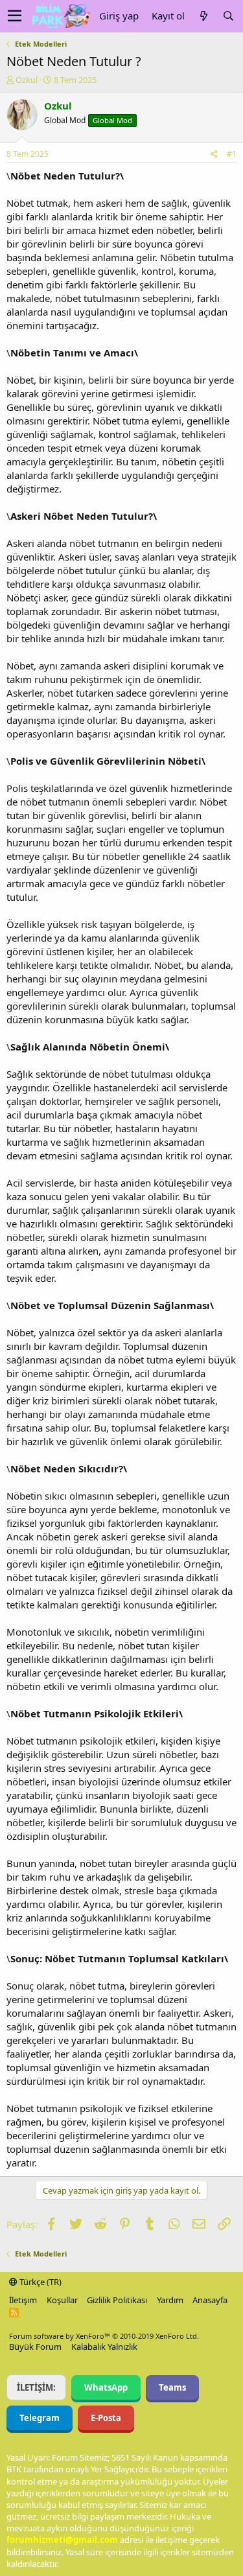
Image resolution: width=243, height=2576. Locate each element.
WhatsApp (106, 2387)
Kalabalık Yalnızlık (104, 2347)
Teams (172, 2387)
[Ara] (228, 16)
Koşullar (62, 2300)
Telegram (40, 2418)
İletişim (23, 2300)
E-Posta (106, 2418)
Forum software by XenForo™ (104, 2336)
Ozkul (27, 80)
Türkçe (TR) (40, 2282)
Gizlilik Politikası (117, 2300)
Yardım (170, 2300)
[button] (15, 16)
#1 (232, 154)
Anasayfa (210, 2300)
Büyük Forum (35, 2347)
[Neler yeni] (203, 16)
